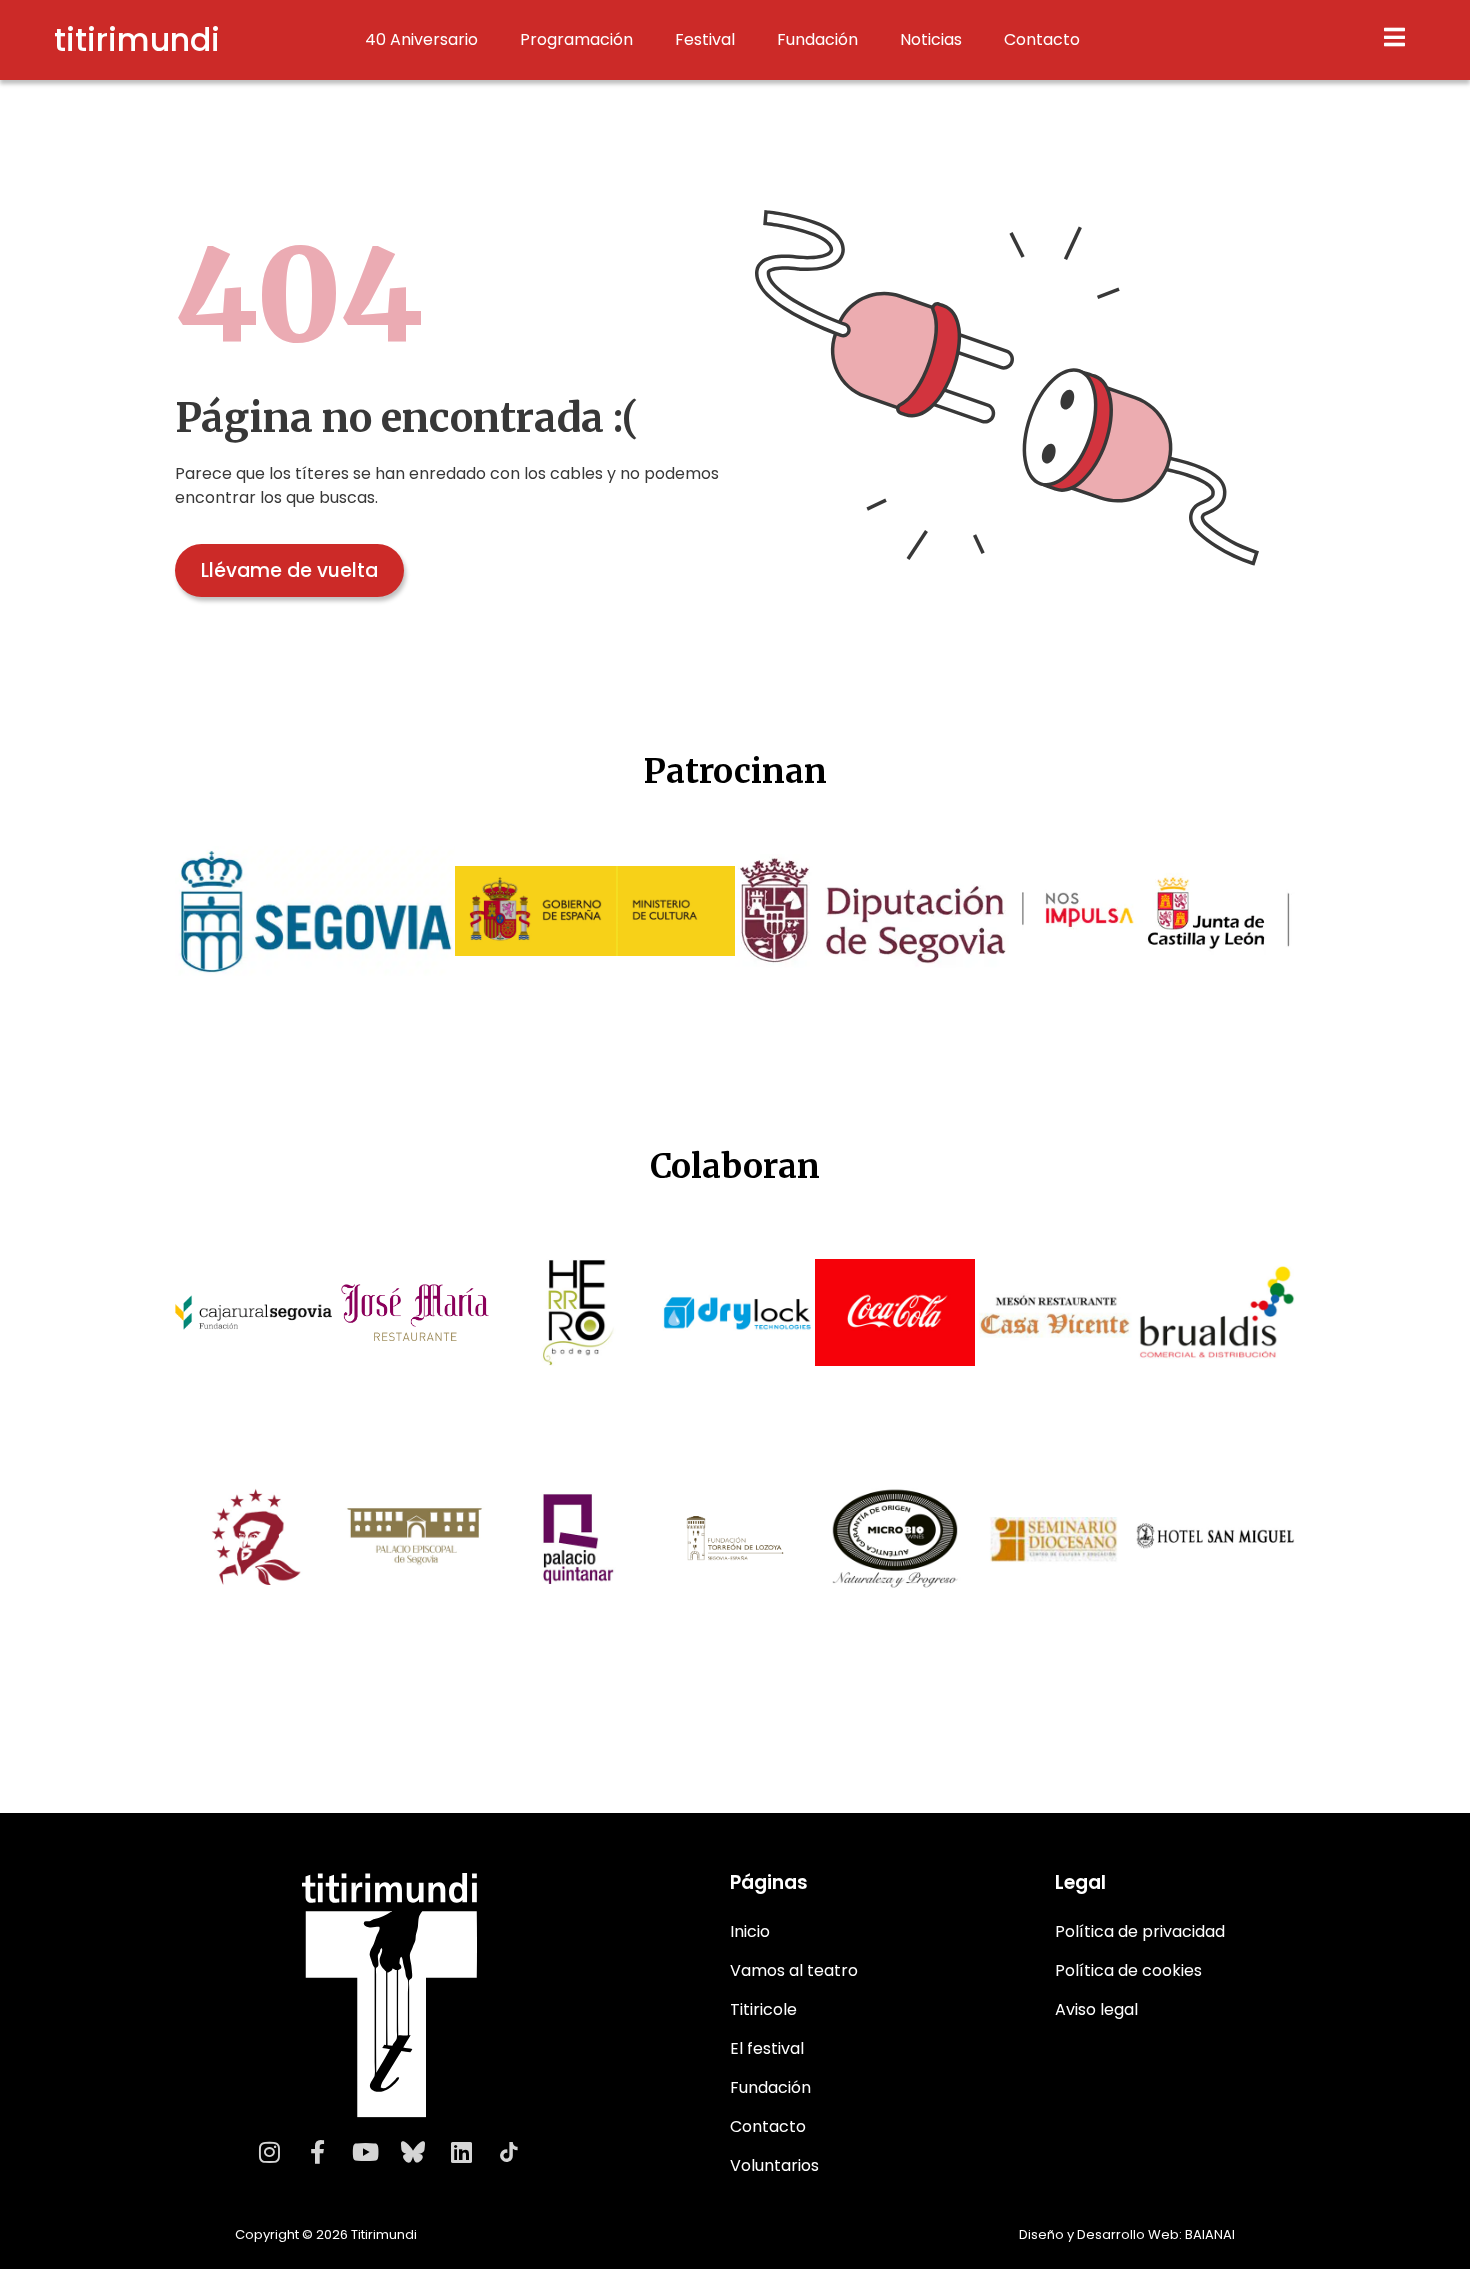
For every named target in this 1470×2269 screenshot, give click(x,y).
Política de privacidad (1140, 1931)
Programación (576, 40)
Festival (705, 40)
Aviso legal (1096, 2009)
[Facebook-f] (317, 2152)
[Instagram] (269, 2152)
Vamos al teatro (794, 1970)
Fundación (817, 40)
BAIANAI (1210, 2234)
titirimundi (137, 39)
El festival (767, 2048)
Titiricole (763, 2009)
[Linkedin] (461, 2152)
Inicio (750, 1931)
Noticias (931, 40)
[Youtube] (365, 2152)
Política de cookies (1128, 1970)
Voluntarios (774, 2165)
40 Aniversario (421, 40)
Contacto (1042, 40)
